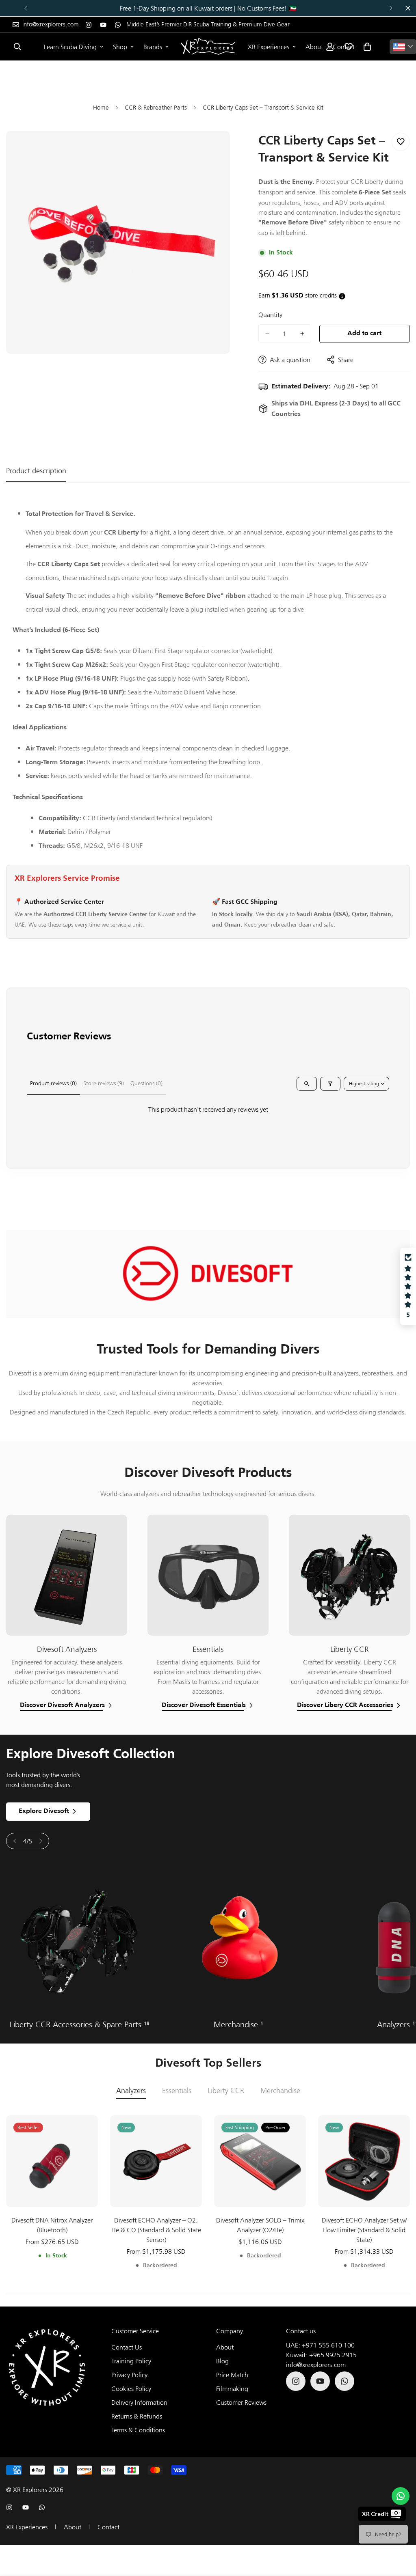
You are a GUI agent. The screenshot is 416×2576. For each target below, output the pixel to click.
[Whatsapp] (118, 25)
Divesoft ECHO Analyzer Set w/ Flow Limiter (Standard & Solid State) (364, 2230)
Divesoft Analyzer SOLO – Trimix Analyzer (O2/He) (260, 2225)
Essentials (177, 2091)
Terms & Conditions (138, 2430)
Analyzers (131, 2091)
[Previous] (25, 8)
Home (101, 107)
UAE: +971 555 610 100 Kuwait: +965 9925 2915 (321, 2350)
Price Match (232, 2375)
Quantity (270, 315)
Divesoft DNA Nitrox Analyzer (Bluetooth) (52, 2225)
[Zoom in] (215, 148)
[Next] (391, 8)
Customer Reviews (241, 2402)
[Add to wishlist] (401, 142)
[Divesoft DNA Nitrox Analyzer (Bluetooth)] (52, 2161)
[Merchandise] (238, 1939)
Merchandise (238, 2024)
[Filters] (330, 1084)
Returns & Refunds (137, 2416)
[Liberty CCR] (79, 1939)
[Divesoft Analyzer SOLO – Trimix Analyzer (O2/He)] (260, 2161)
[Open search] (307, 1084)
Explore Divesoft (44, 1811)
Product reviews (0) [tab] (53, 1083)
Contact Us (127, 2347)
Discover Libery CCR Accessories (345, 1705)
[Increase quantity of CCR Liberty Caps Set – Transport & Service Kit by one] (302, 334)
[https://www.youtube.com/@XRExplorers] (103, 25)
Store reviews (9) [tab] (104, 1083)
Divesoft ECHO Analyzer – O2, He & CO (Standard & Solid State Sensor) (156, 2230)
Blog (222, 2361)
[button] (367, 47)
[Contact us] (401, 2496)
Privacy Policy (129, 2375)
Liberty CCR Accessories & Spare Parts (80, 2024)
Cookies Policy (131, 2388)
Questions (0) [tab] (146, 1083)
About (314, 47)
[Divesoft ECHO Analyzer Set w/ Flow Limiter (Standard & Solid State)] (364, 2161)
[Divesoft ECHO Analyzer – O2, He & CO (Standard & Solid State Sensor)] (156, 2161)
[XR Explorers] (208, 47)
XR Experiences (269, 47)
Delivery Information (139, 2402)
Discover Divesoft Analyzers (62, 1705)
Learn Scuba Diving (70, 47)
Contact (108, 2527)
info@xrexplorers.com (316, 2365)
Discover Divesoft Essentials (204, 1705)
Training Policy (131, 2361)
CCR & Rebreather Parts (156, 107)
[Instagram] (89, 25)
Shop (120, 47)
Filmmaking (232, 2388)
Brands (153, 47)
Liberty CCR (226, 2091)
